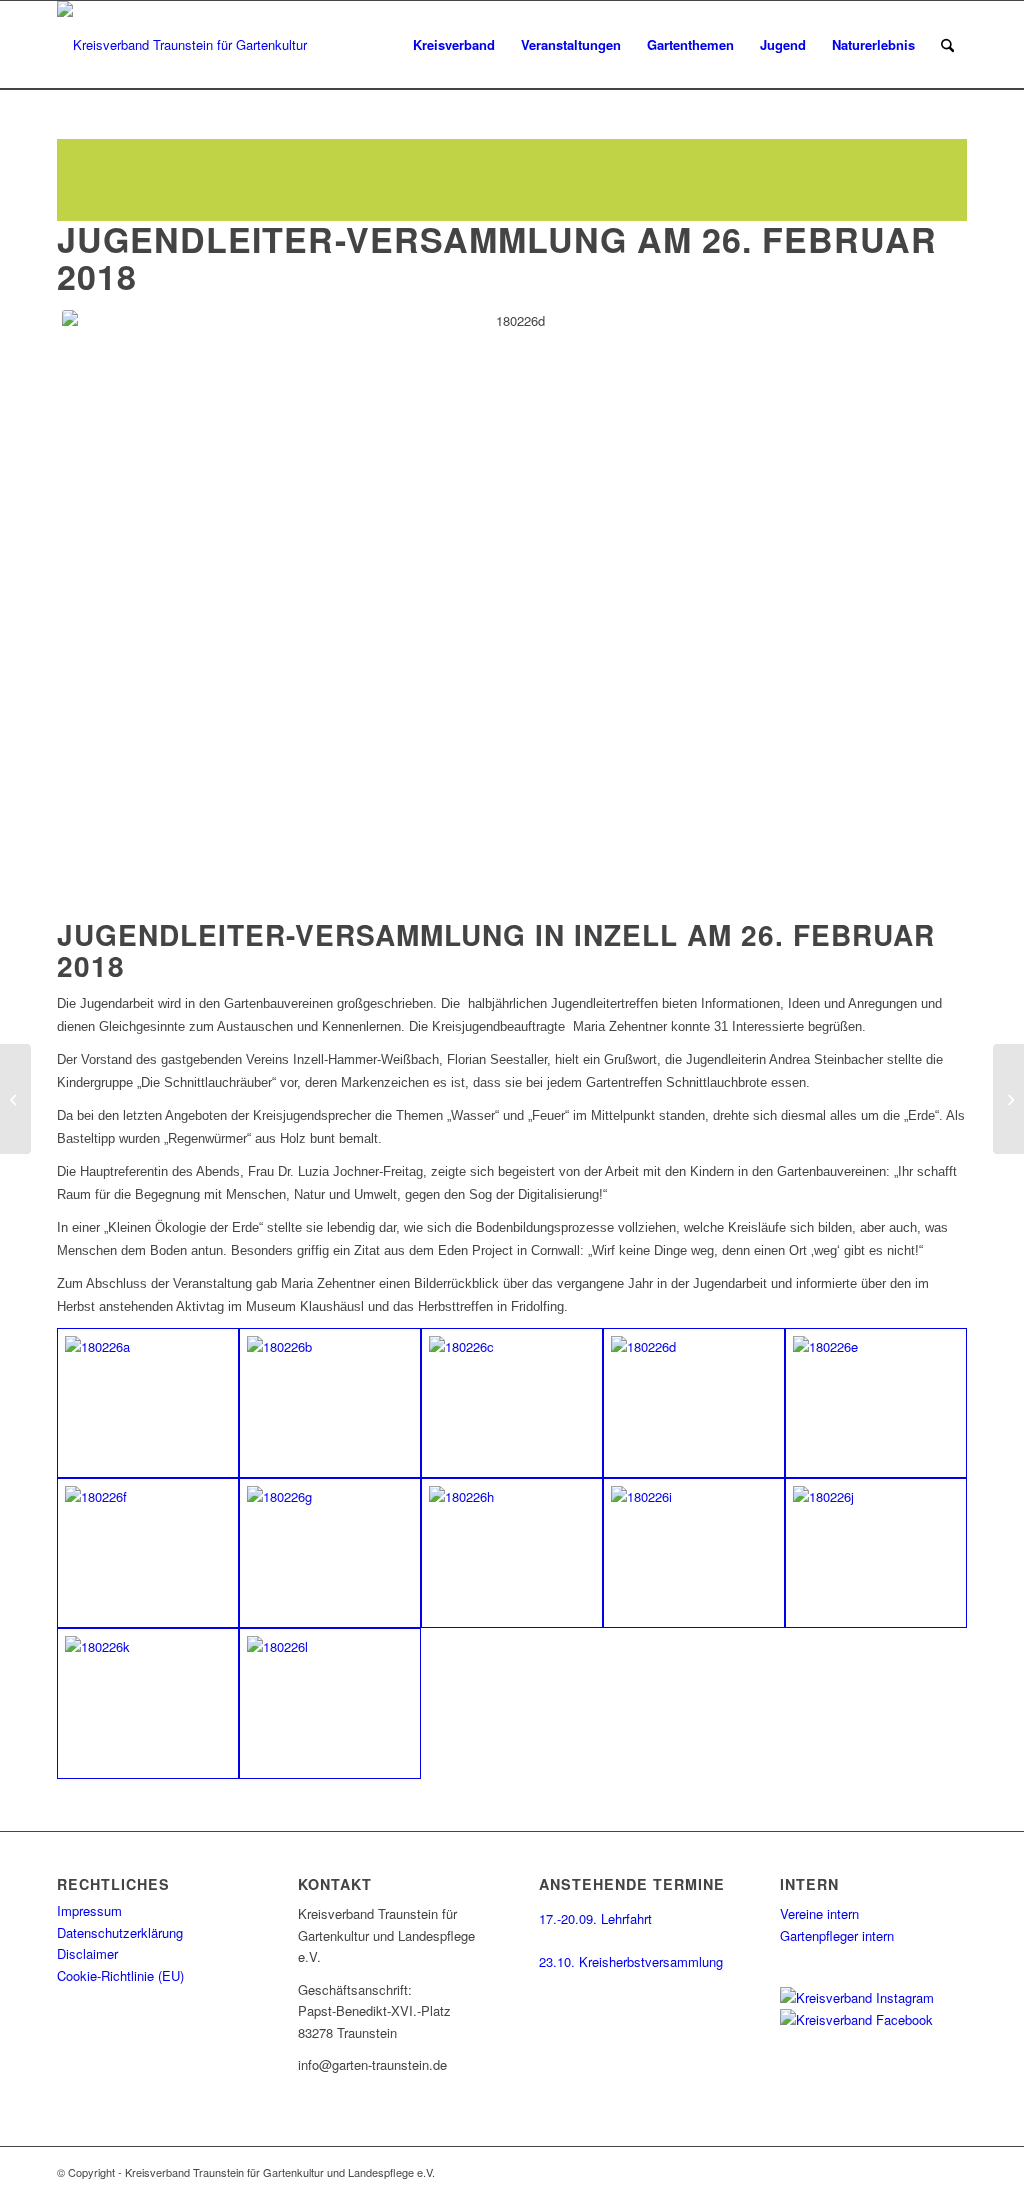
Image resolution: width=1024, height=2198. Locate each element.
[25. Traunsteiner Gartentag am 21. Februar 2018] (15, 1099)
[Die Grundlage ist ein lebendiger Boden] (512, 1553)
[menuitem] (454, 45)
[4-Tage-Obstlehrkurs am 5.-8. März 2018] (1008, 1099)
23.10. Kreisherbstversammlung (631, 1961)
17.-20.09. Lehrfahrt (595, 1918)
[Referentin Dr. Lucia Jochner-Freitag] (694, 1553)
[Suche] (947, 45)
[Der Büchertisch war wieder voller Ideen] (330, 1703)
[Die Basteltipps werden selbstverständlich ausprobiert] (512, 1403)
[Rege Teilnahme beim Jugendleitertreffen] (148, 1403)
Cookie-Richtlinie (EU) (120, 1975)
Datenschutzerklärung (120, 1932)
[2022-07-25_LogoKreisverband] (189, 45)
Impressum (89, 1910)
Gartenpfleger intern (837, 1935)
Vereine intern (819, 1913)
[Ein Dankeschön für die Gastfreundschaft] (148, 1703)
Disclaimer (87, 1953)
